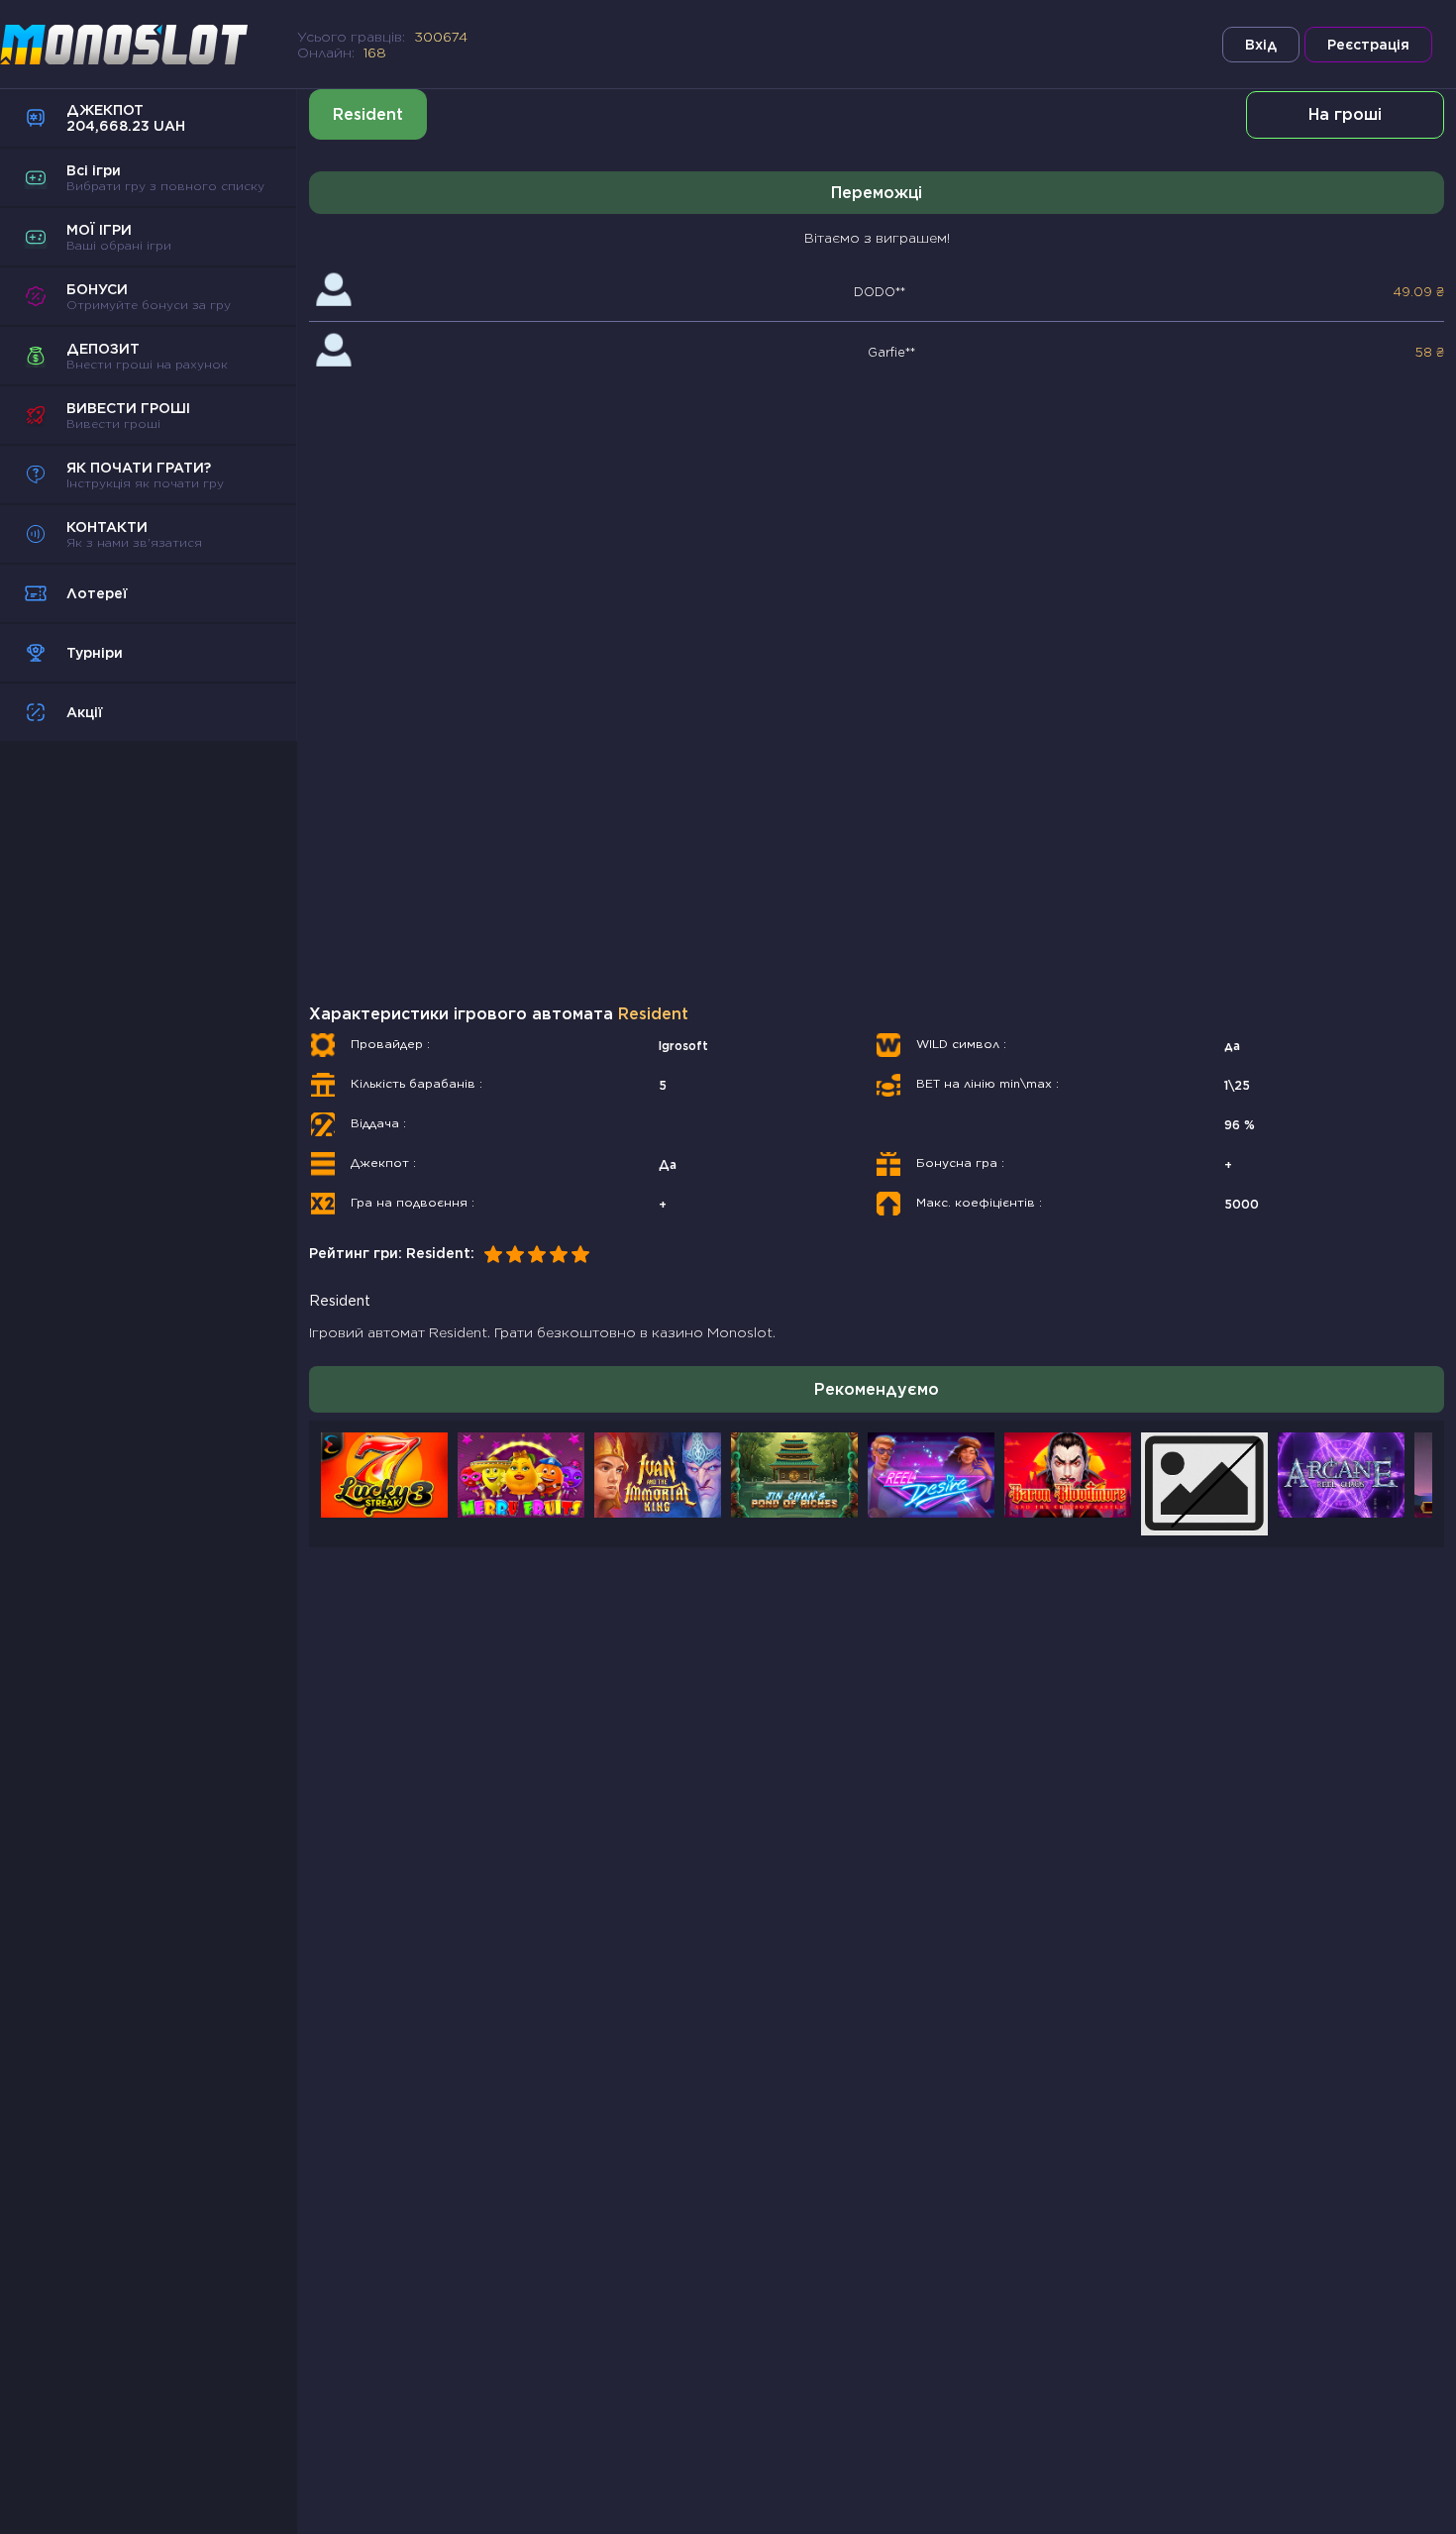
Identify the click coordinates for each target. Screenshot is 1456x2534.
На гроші (1345, 114)
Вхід (1261, 45)
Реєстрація (1368, 45)
